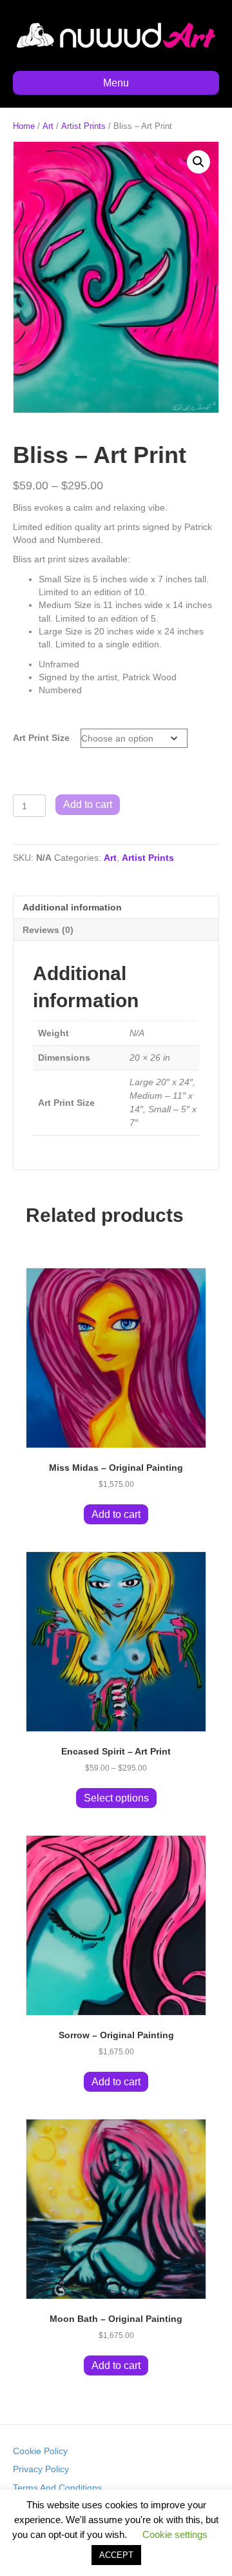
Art (48, 126)
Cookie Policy (40, 2451)
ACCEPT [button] (116, 2555)
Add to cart (88, 804)
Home (24, 126)
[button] (198, 162)
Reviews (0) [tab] (48, 930)
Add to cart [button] (116, 1514)
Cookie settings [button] (175, 2534)
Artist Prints (83, 126)
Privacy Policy (41, 2469)
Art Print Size (41, 738)
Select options (116, 1798)
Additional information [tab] (72, 907)
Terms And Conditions (57, 2488)
